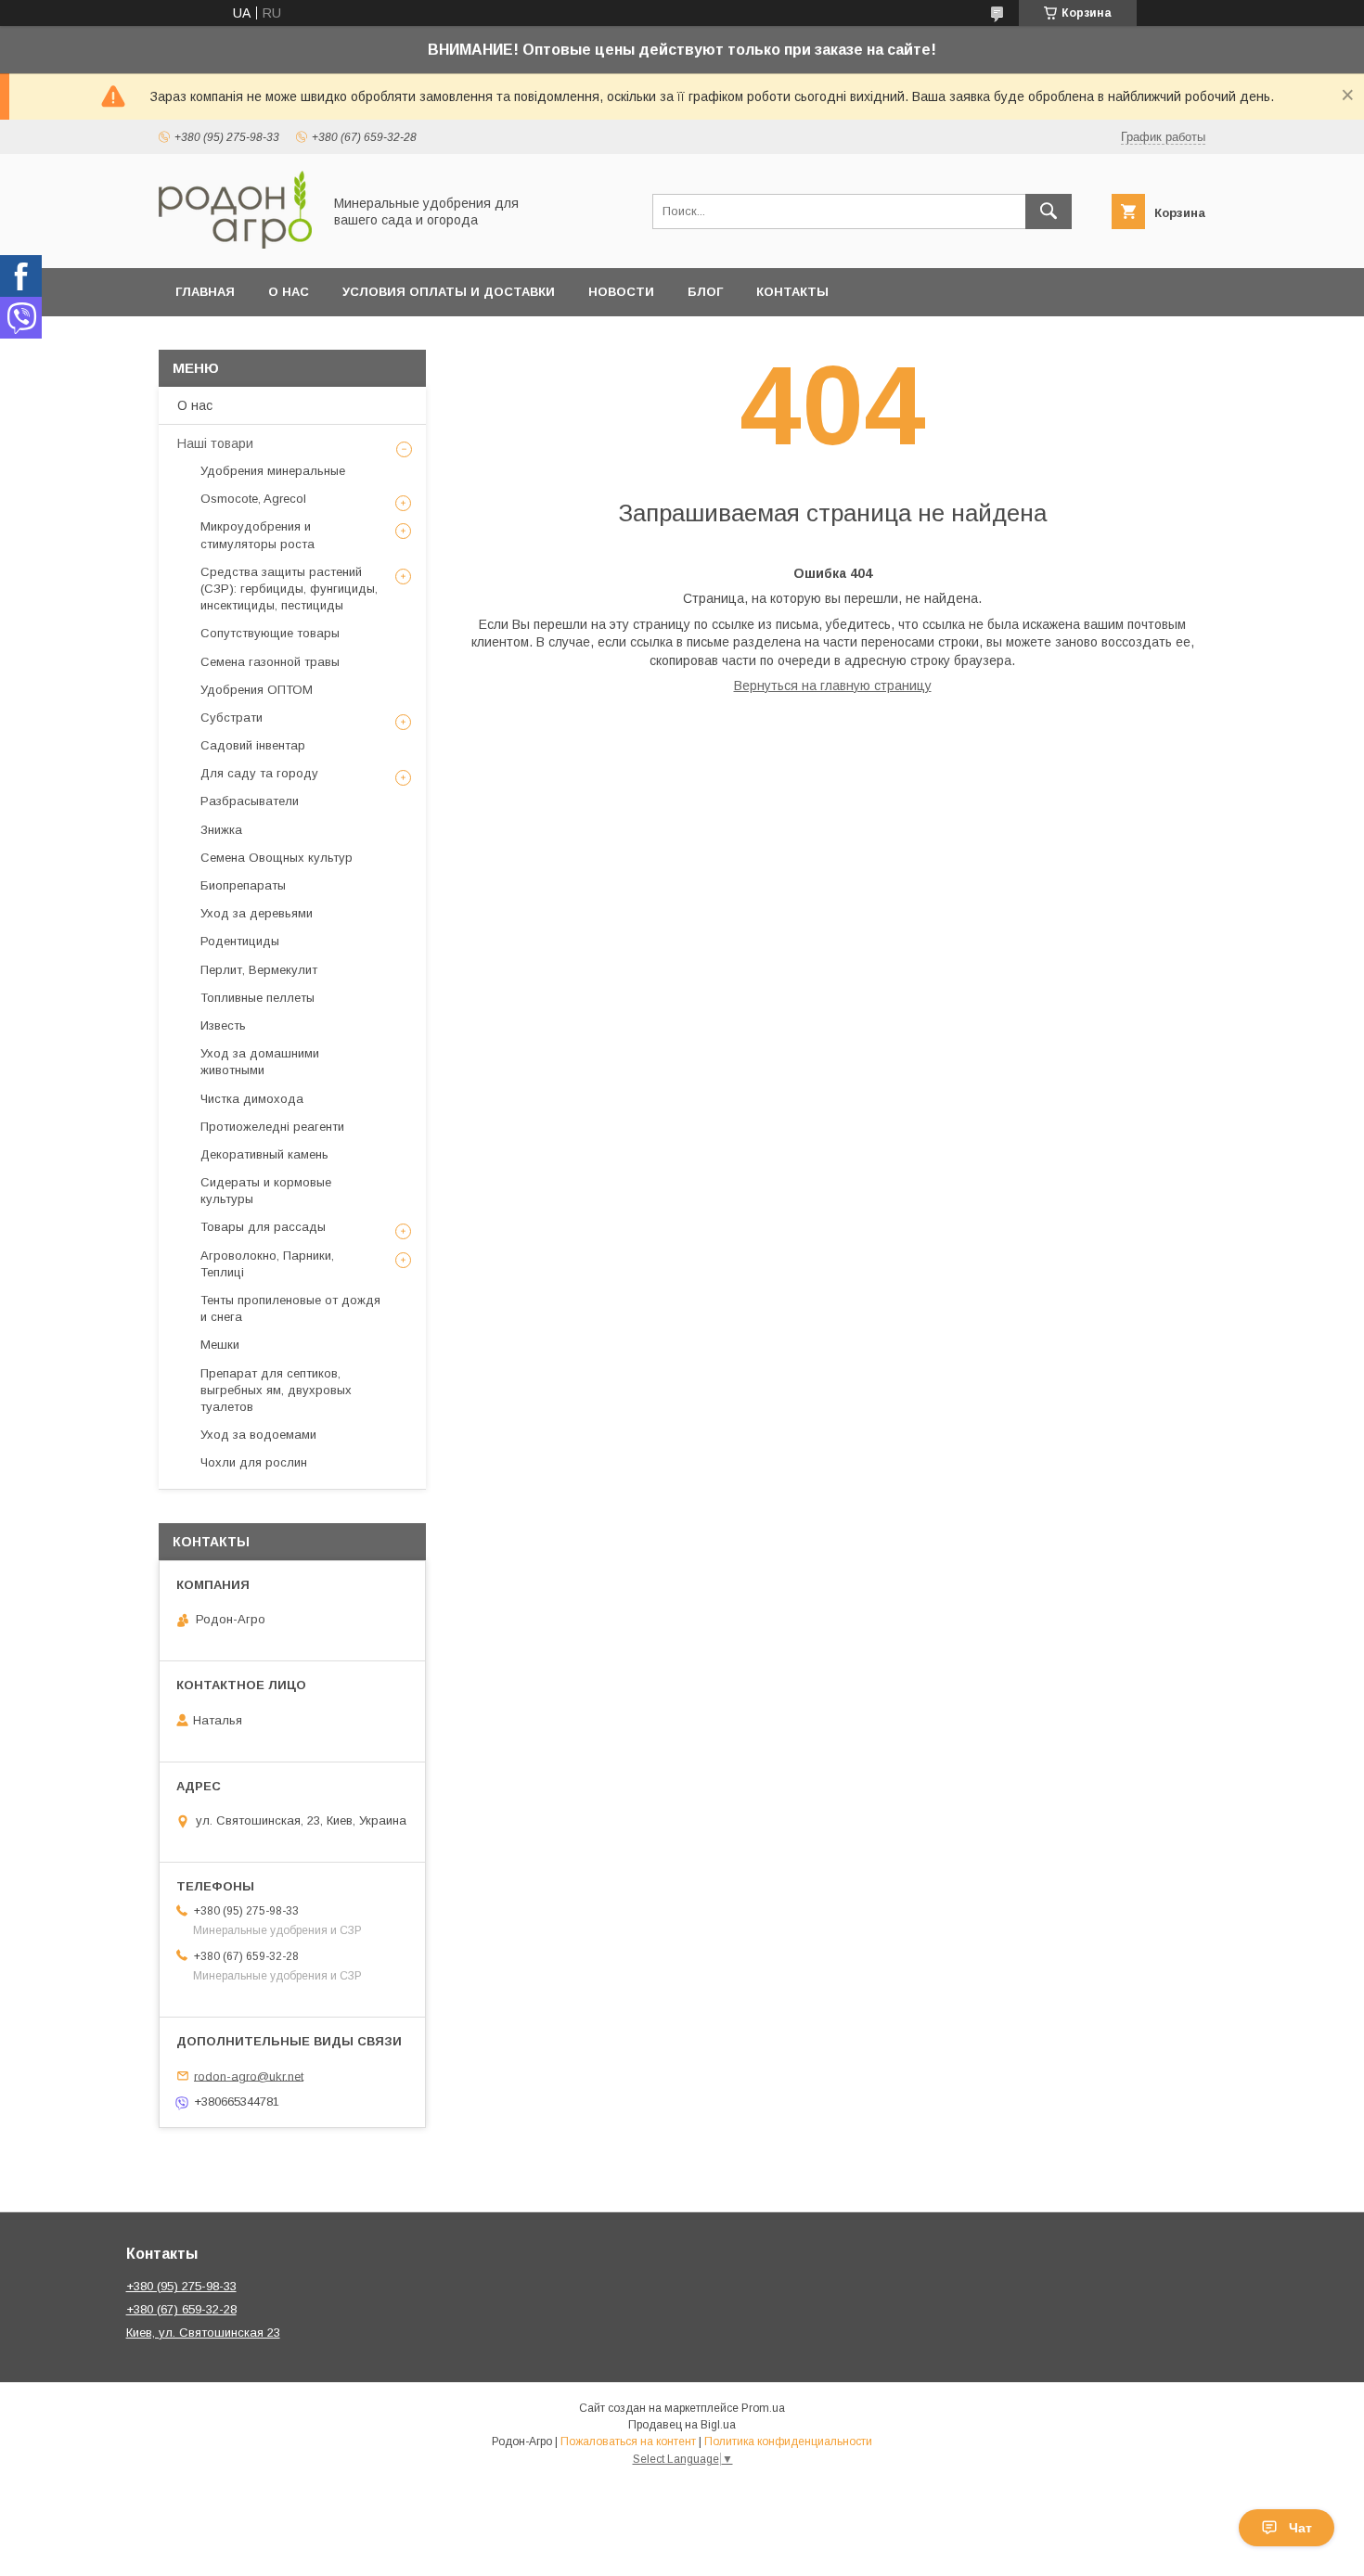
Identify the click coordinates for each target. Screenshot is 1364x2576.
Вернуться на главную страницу (833, 686)
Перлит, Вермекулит (259, 970)
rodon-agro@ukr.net (249, 2076)
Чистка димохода (252, 1099)
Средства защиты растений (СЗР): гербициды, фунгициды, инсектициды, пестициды (289, 589)
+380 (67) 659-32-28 (181, 2309)
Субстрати (232, 718)
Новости (621, 292)
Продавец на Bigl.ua (682, 2425)
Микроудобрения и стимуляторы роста (257, 535)
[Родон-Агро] (235, 244)
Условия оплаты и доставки (449, 292)
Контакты (792, 292)
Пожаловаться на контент (628, 2441)
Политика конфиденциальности (788, 2441)
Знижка (221, 830)
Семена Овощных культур (277, 858)
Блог (705, 292)
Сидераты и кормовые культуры (266, 1191)
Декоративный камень (264, 1154)
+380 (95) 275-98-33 (181, 2286)
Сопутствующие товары (270, 633)
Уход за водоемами (258, 1435)
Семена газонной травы (270, 662)
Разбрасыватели (250, 801)
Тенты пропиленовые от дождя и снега (290, 1308)
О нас (289, 292)
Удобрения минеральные (273, 471)
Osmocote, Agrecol (253, 499)
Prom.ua (763, 2408)
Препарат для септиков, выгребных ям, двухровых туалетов (276, 1390)
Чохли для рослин (254, 1462)
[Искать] (1049, 211)
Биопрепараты (243, 885)
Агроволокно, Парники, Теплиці (267, 1264)
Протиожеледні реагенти (272, 1127)
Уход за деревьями (257, 913)
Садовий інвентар (253, 745)
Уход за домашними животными (260, 1062)
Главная (205, 292)
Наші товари (215, 443)
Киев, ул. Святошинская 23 (203, 2332)
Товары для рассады (263, 1227)
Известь (223, 1025)
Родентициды (240, 941)
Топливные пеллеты (257, 998)
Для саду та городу (259, 773)
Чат (1300, 2528)
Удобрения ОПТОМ (257, 690)
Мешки (220, 1345)
